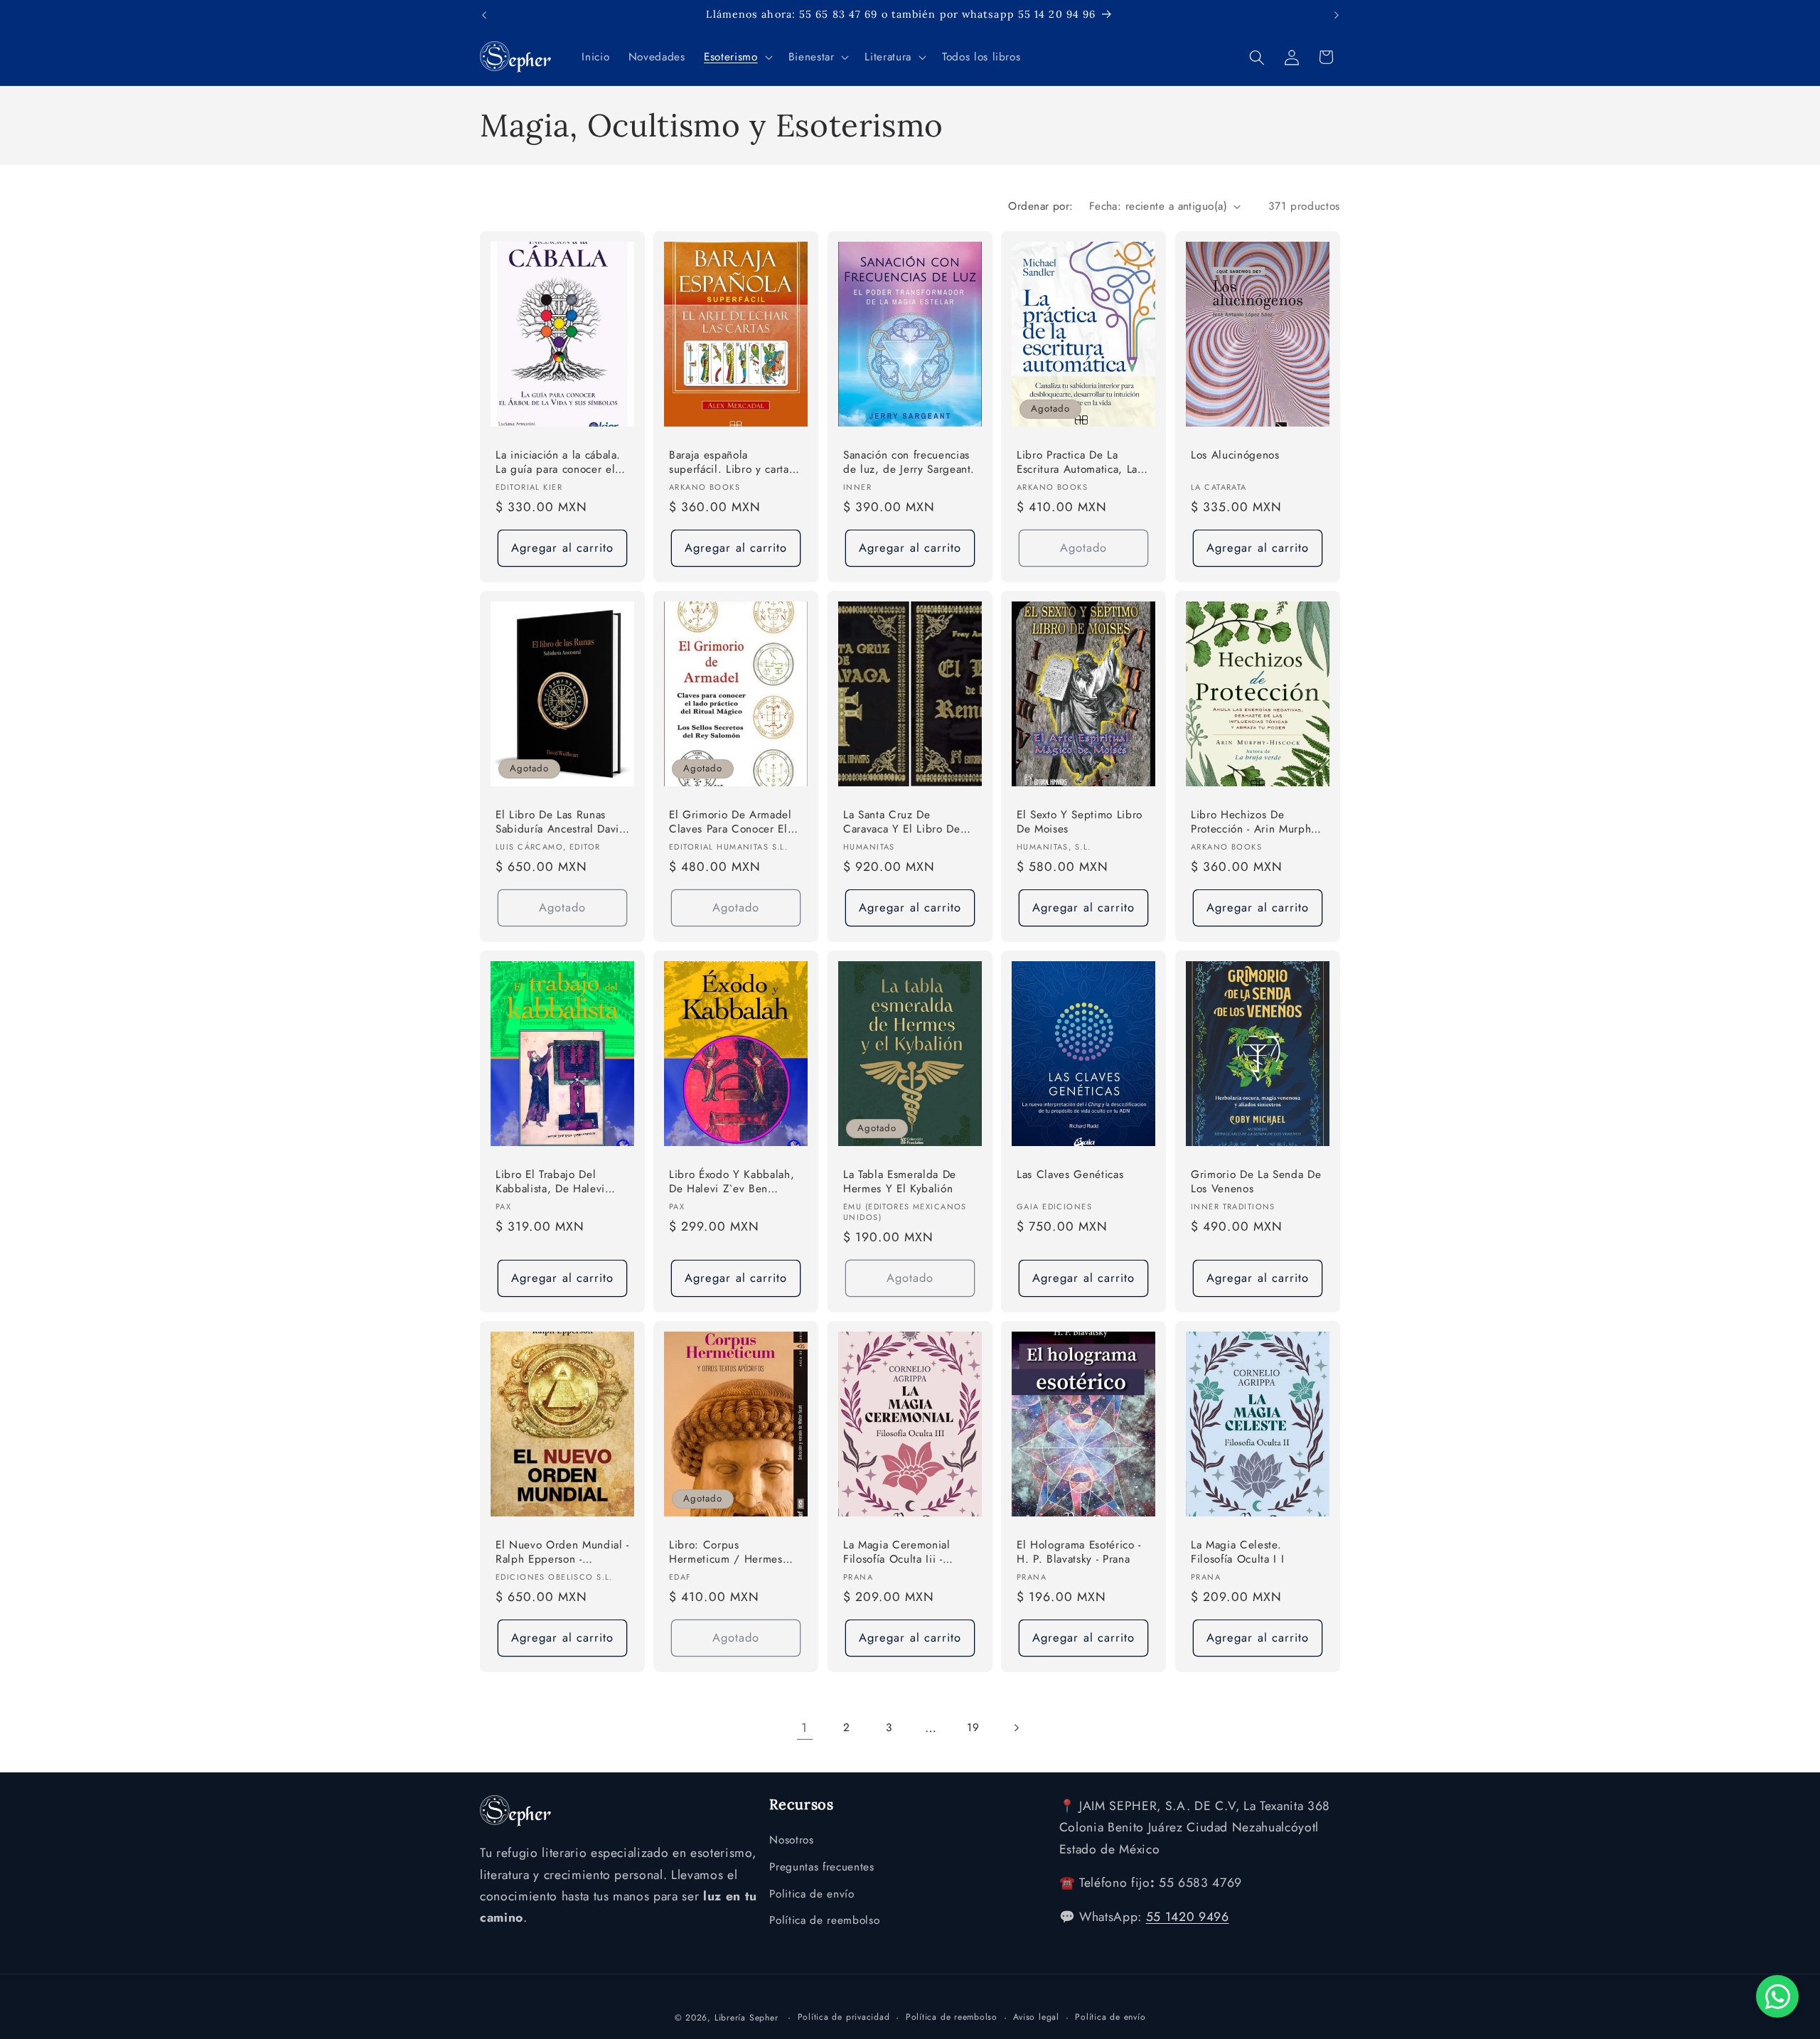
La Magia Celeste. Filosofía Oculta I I (1237, 1552)
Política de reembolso (824, 1921)
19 (973, 1728)
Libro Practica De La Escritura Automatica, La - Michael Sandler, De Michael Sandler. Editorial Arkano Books (1082, 463)
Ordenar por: (1040, 206)
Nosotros (791, 1841)
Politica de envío (812, 1894)
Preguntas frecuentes (821, 1867)
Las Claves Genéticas (1070, 1174)
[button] (737, 58)
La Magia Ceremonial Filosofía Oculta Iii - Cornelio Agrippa (897, 1552)
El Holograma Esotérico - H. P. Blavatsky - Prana (1079, 1552)
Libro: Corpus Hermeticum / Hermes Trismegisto (726, 1552)
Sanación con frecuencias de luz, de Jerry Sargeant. (909, 462)
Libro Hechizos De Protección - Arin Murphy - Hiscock (1257, 823)
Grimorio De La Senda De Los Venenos (1256, 1181)
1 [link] (804, 1728)
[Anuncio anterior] (484, 15)
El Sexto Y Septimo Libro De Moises (1080, 822)
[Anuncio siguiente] (1337, 15)
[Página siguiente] (1015, 1728)
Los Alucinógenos (1235, 455)
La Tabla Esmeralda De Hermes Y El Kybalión (900, 1181)
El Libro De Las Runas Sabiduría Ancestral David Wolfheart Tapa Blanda (561, 823)
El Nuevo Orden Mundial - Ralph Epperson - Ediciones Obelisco (562, 1552)
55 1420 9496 (1188, 1917)
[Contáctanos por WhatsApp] (1777, 1996)
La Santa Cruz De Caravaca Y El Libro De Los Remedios (902, 823)
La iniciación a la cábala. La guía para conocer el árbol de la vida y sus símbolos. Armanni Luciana (558, 463)
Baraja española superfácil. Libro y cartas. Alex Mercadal (733, 463)
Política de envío (1110, 2016)
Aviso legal (1036, 2016)
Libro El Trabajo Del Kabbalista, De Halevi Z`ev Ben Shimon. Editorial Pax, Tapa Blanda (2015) (561, 1182)
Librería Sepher (746, 2017)
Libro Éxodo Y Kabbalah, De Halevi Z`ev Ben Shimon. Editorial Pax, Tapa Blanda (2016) (732, 1182)
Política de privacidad (844, 2016)
